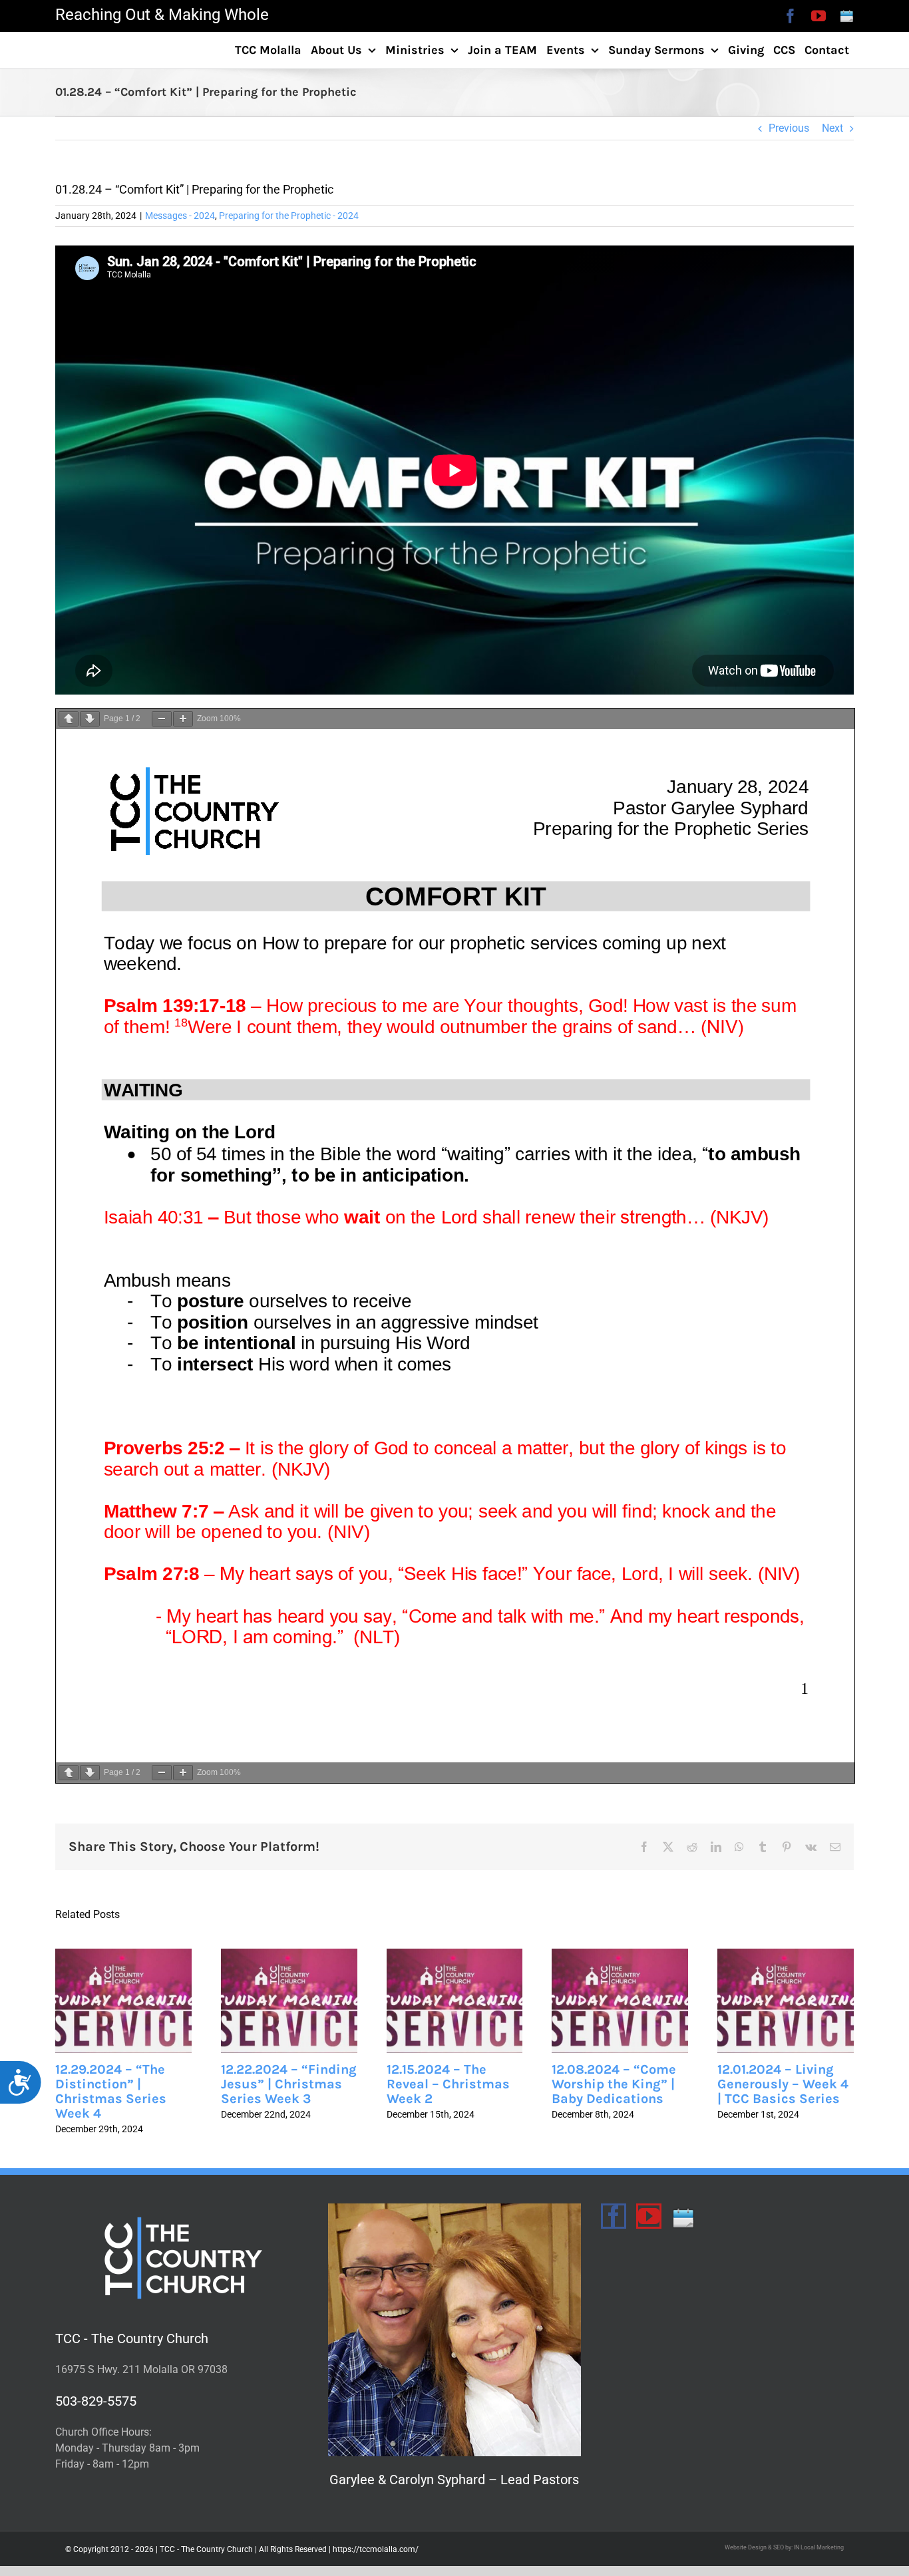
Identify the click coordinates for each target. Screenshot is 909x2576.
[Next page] (90, 719)
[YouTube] (649, 2216)
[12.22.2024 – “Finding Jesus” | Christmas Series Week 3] (289, 2001)
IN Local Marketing (819, 2547)
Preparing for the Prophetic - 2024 (289, 216)
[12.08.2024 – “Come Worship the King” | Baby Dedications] (620, 2001)
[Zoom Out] (162, 719)
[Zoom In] (183, 719)
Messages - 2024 (180, 216)
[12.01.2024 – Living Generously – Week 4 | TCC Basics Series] (786, 2001)
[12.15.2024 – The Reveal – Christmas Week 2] (455, 2001)
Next (832, 128)
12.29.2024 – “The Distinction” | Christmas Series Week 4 (111, 2091)
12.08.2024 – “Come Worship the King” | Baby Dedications (614, 2084)
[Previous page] (69, 719)
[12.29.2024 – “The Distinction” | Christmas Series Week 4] (123, 2001)
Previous (789, 128)
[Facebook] (614, 2216)
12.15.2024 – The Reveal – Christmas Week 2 (448, 2084)
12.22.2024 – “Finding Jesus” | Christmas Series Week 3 (289, 2084)
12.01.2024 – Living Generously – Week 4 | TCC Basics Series (783, 2084)
